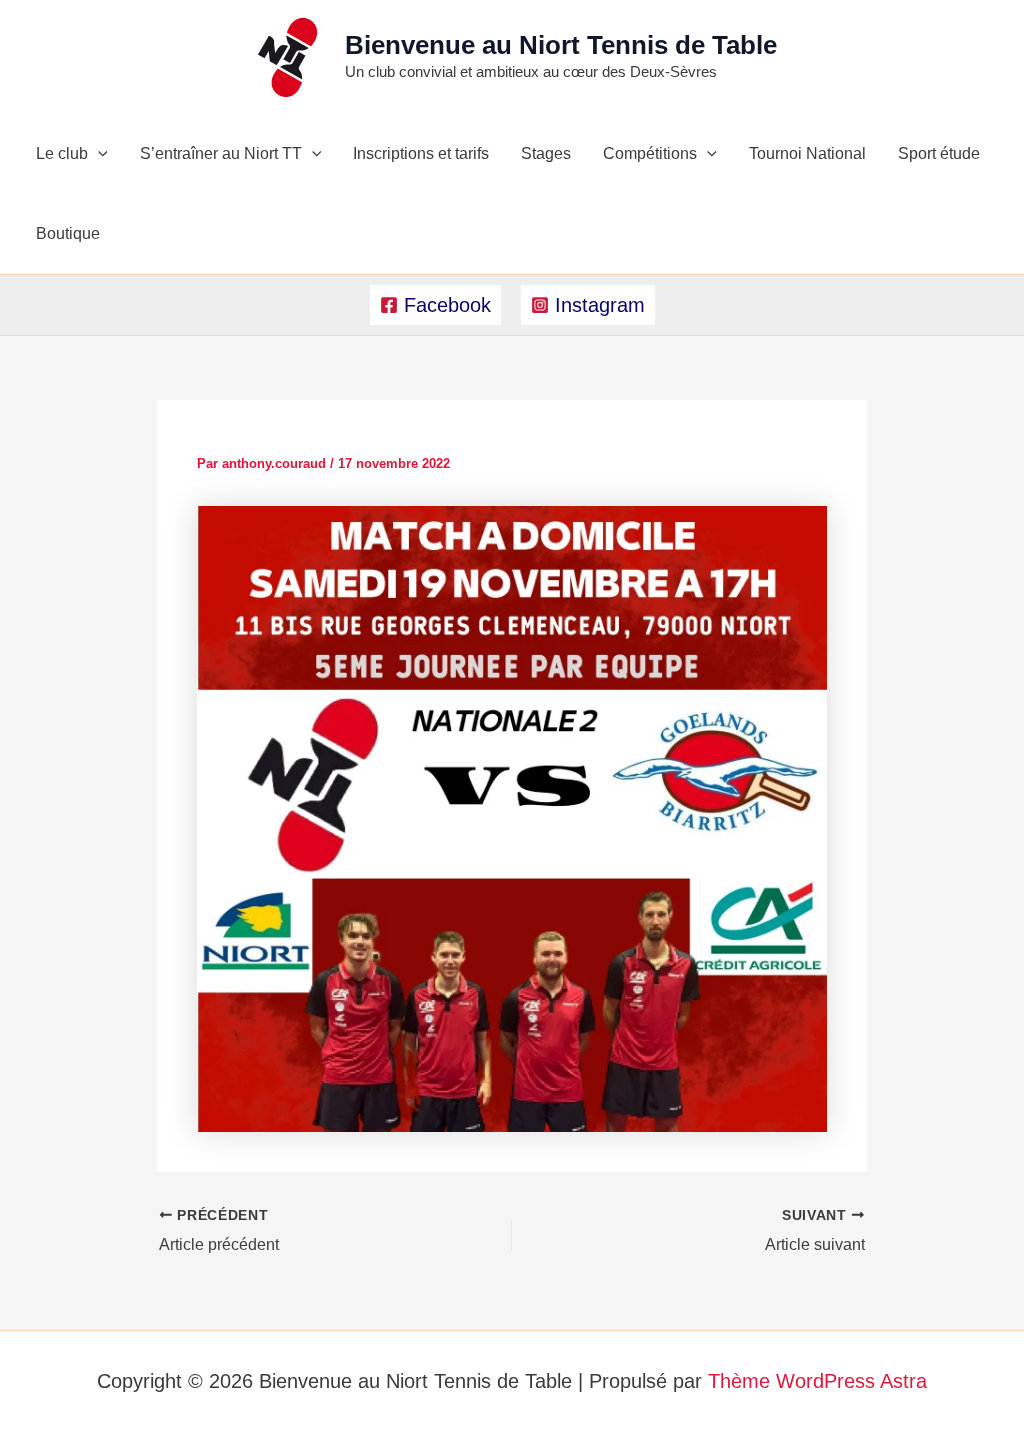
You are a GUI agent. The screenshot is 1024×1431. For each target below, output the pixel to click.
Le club (62, 153)
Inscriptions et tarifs (421, 153)
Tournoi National (807, 153)
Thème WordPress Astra (817, 1381)
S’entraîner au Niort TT (221, 153)
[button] (98, 154)
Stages (546, 153)
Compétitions (650, 153)
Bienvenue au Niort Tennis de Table (561, 45)
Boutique (68, 233)
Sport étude (939, 153)
